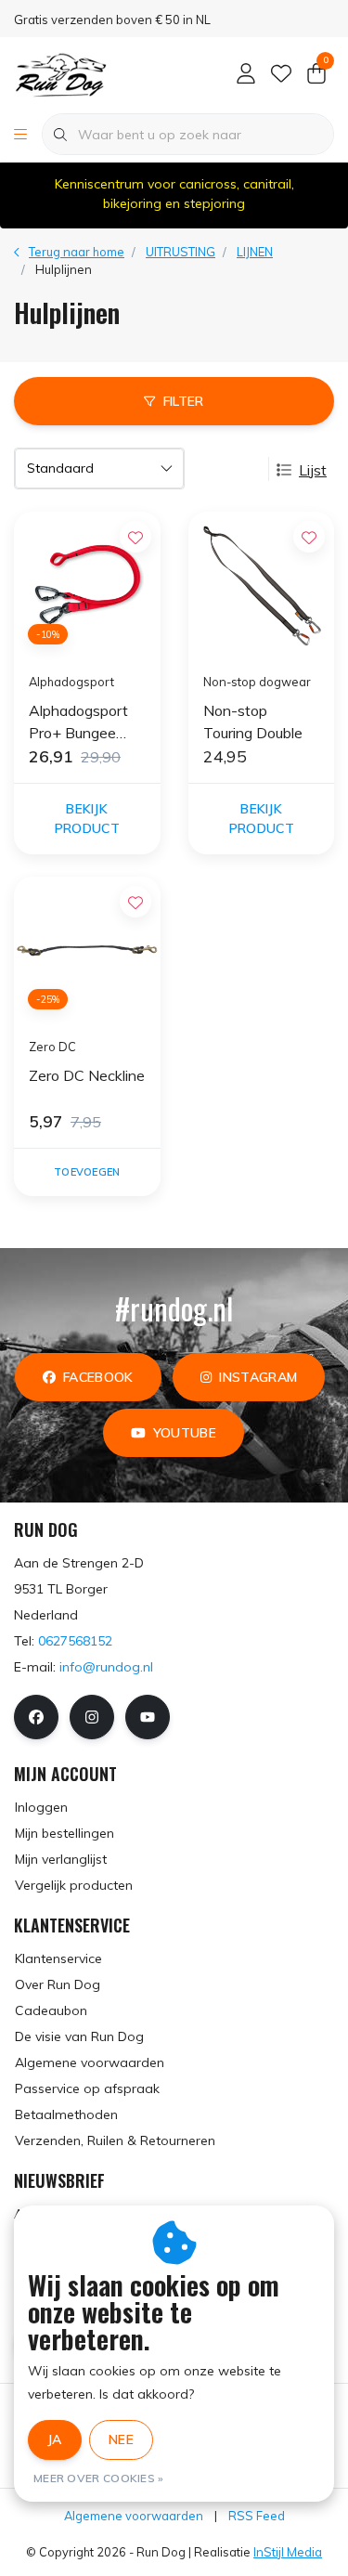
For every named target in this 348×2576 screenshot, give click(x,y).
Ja (55, 2439)
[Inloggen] (246, 74)
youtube (185, 1433)
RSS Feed (257, 2516)
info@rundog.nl (106, 1667)
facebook (98, 1377)
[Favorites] (281, 74)
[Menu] (20, 135)
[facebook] (36, 1717)
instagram (258, 1377)
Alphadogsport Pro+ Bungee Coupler (78, 722)
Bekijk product (87, 819)
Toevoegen (87, 1172)
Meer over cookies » (99, 2478)
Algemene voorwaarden (134, 2516)
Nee (121, 2439)
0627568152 (75, 1641)
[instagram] (92, 1717)
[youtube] (148, 1717)
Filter (184, 401)
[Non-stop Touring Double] (262, 585)
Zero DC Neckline (87, 1075)
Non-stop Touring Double (253, 722)
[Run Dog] (60, 73)
